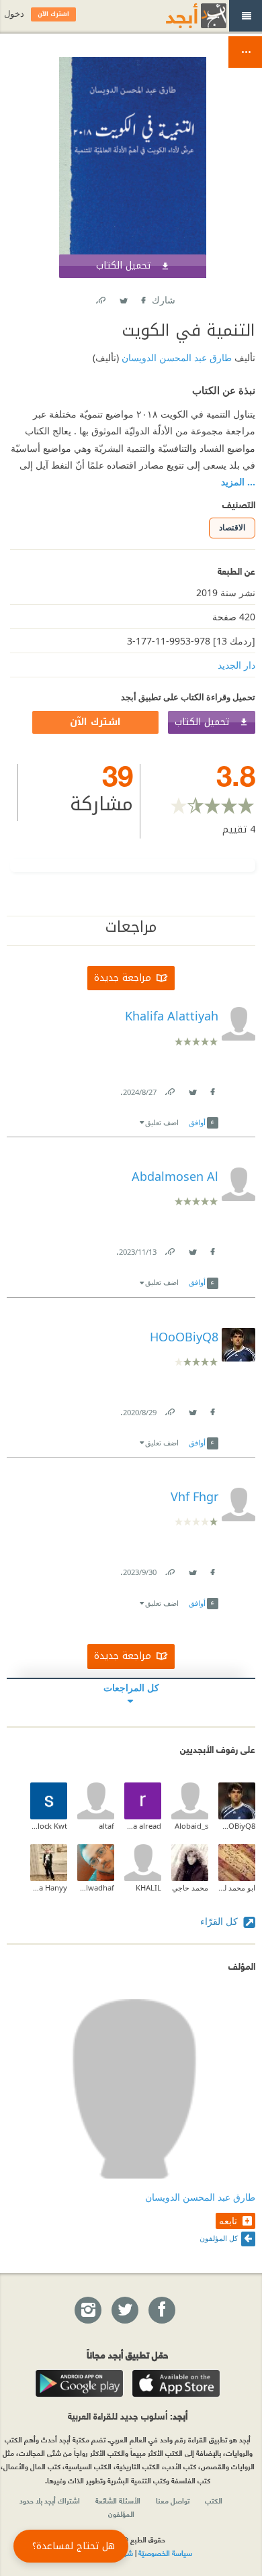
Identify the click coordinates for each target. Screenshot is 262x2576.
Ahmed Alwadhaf (96, 1888)
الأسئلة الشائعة (118, 2500)
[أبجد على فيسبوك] (161, 2311)
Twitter (123, 298)
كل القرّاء (220, 1921)
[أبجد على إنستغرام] (87, 2311)
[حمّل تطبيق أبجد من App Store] (176, 2383)
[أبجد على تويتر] (124, 2311)
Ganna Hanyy (49, 1888)
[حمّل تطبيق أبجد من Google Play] (79, 2383)
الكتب (214, 2500)
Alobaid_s (191, 1826)
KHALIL (148, 1888)
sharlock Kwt (49, 1826)
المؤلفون (121, 2514)
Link (169, 1089)
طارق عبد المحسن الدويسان (175, 357)
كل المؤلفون (219, 2238)
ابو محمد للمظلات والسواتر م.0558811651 (237, 1888)
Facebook (142, 298)
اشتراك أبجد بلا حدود (50, 2500)
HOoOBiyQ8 (237, 1826)
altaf (106, 1826)
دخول (14, 14)
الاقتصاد (232, 527)
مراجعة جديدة (123, 978)
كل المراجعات (131, 1687)
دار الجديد (236, 665)
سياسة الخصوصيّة (165, 2553)
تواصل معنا (173, 2500)
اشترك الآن (95, 722)
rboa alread (143, 1826)
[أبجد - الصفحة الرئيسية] (179, 16)
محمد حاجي (190, 1888)
